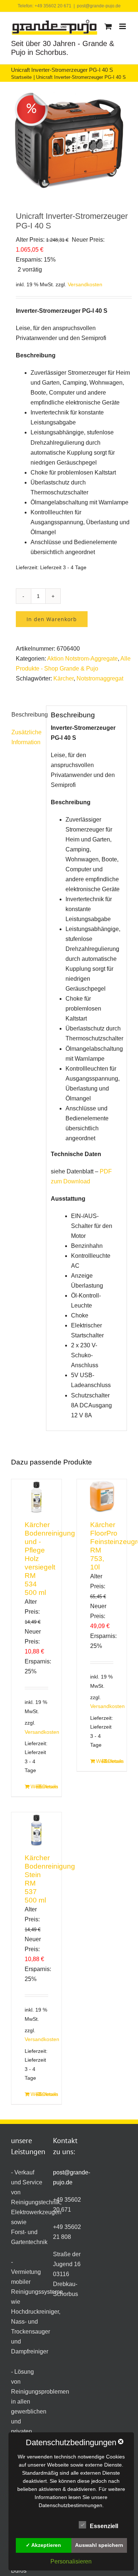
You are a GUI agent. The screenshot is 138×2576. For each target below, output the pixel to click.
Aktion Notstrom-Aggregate (82, 659)
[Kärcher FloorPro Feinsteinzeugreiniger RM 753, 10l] (102, 1497)
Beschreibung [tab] (26, 715)
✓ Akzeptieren (43, 2545)
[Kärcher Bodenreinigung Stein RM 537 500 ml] (36, 1830)
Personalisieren (71, 2561)
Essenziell (104, 2526)
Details (45, 1786)
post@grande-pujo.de (99, 6)
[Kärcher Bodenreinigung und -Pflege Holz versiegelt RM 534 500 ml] (36, 1497)
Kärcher (63, 678)
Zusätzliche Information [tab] (26, 737)
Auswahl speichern (99, 2545)
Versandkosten (85, 284)
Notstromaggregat (100, 678)
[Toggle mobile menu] (123, 26)
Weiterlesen (33, 1786)
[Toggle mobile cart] (108, 26)
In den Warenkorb (52, 619)
